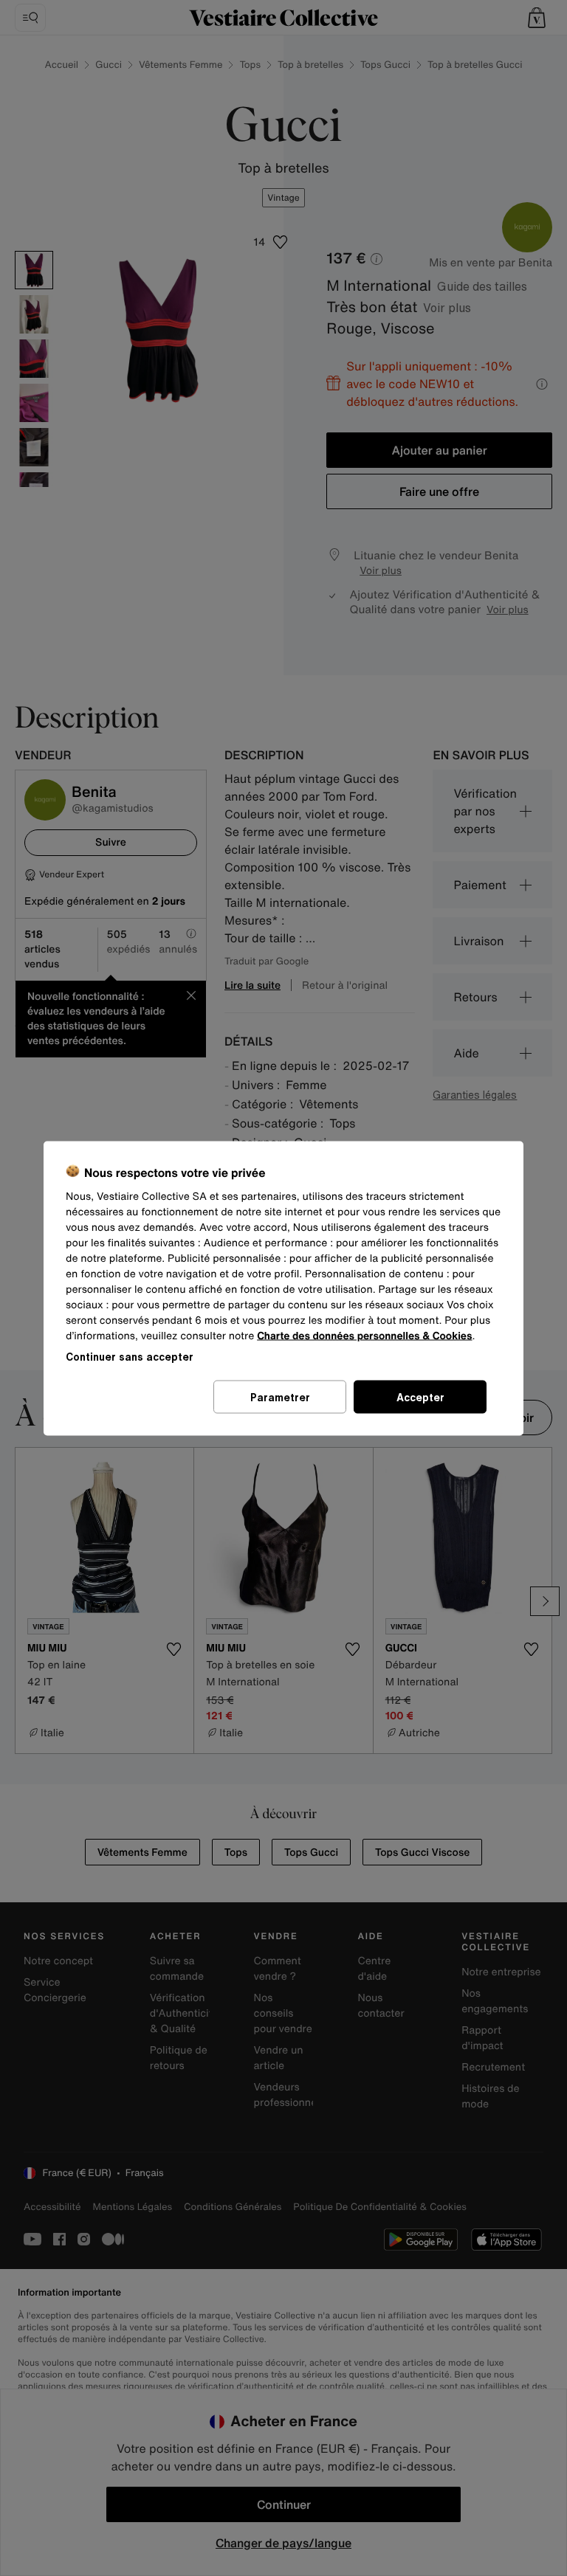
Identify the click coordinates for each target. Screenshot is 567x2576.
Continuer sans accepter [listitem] (130, 1356)
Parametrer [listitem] (280, 1396)
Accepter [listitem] (420, 1396)
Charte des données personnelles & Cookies (364, 1335)
